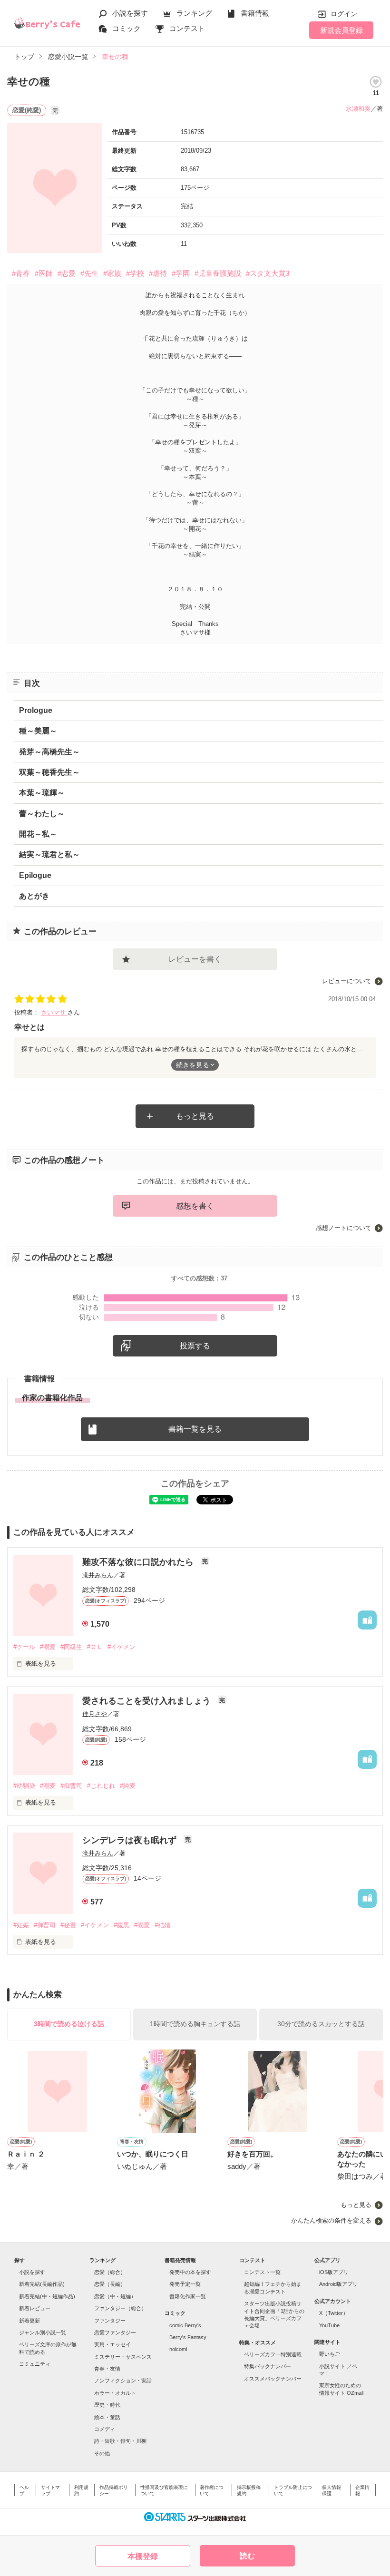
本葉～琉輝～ (42, 793)
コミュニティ (35, 2364)
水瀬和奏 (358, 109)
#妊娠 (21, 1925)
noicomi (178, 2349)
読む (247, 2556)
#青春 (21, 273)
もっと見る (195, 1116)
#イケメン (122, 1647)
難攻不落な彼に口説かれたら (139, 1562)
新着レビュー (35, 2308)
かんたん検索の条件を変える (331, 2220)
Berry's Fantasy (188, 2337)
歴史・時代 (107, 2405)
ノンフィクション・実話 (123, 2381)
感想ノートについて (344, 1228)
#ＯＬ (95, 1647)
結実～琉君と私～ (49, 854)
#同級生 (71, 1647)
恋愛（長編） (110, 2284)
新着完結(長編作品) (42, 2284)
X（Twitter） (334, 2313)
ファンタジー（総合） (120, 2308)
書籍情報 (255, 13)
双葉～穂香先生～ (49, 772)
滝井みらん (98, 1575)
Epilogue (35, 875)
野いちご (330, 2354)
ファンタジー (110, 2321)
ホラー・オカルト (115, 2393)
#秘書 (68, 1925)
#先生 (89, 273)
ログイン (344, 14)
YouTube (329, 2325)
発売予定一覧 (185, 2284)
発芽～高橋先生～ (49, 752)
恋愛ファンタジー (115, 2332)
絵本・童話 (107, 2417)
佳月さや (95, 1714)
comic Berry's (185, 2325)
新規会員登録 (341, 30)
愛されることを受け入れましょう (148, 1701)
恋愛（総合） (110, 2272)
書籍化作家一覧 (188, 2296)
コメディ (105, 2429)
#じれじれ (101, 1786)
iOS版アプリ (334, 2272)
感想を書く (195, 1206)
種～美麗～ (38, 731)
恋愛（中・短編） (115, 2296)
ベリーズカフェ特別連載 (273, 2354)
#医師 (44, 273)
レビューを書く (195, 959)
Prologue (36, 710)
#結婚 (162, 1925)
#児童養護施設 (218, 273)
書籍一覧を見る (195, 1429)
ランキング (194, 13)
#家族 (112, 273)
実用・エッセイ (112, 2344)
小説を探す (130, 13)
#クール (24, 1647)
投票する (195, 1346)
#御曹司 (71, 1786)
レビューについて (347, 981)
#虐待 (158, 273)
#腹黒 (122, 1925)
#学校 (135, 273)
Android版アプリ (338, 2284)
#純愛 (128, 1786)
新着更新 (29, 2321)
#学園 (181, 273)
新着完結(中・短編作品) (47, 2296)
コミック (127, 28)
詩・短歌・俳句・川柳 (120, 2441)
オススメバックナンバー (273, 2379)
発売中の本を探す (190, 2272)
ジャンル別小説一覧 (43, 2332)
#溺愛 (48, 1647)
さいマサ (54, 1012)
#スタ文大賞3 (268, 273)
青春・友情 (107, 2369)
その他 (102, 2453)
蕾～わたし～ (42, 814)
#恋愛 (67, 273)
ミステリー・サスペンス (123, 2357)
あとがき (34, 896)
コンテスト (187, 28)
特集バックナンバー (268, 2366)
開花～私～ (38, 834)
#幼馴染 (24, 1786)
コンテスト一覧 (262, 2272)
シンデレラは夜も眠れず (131, 1840)
